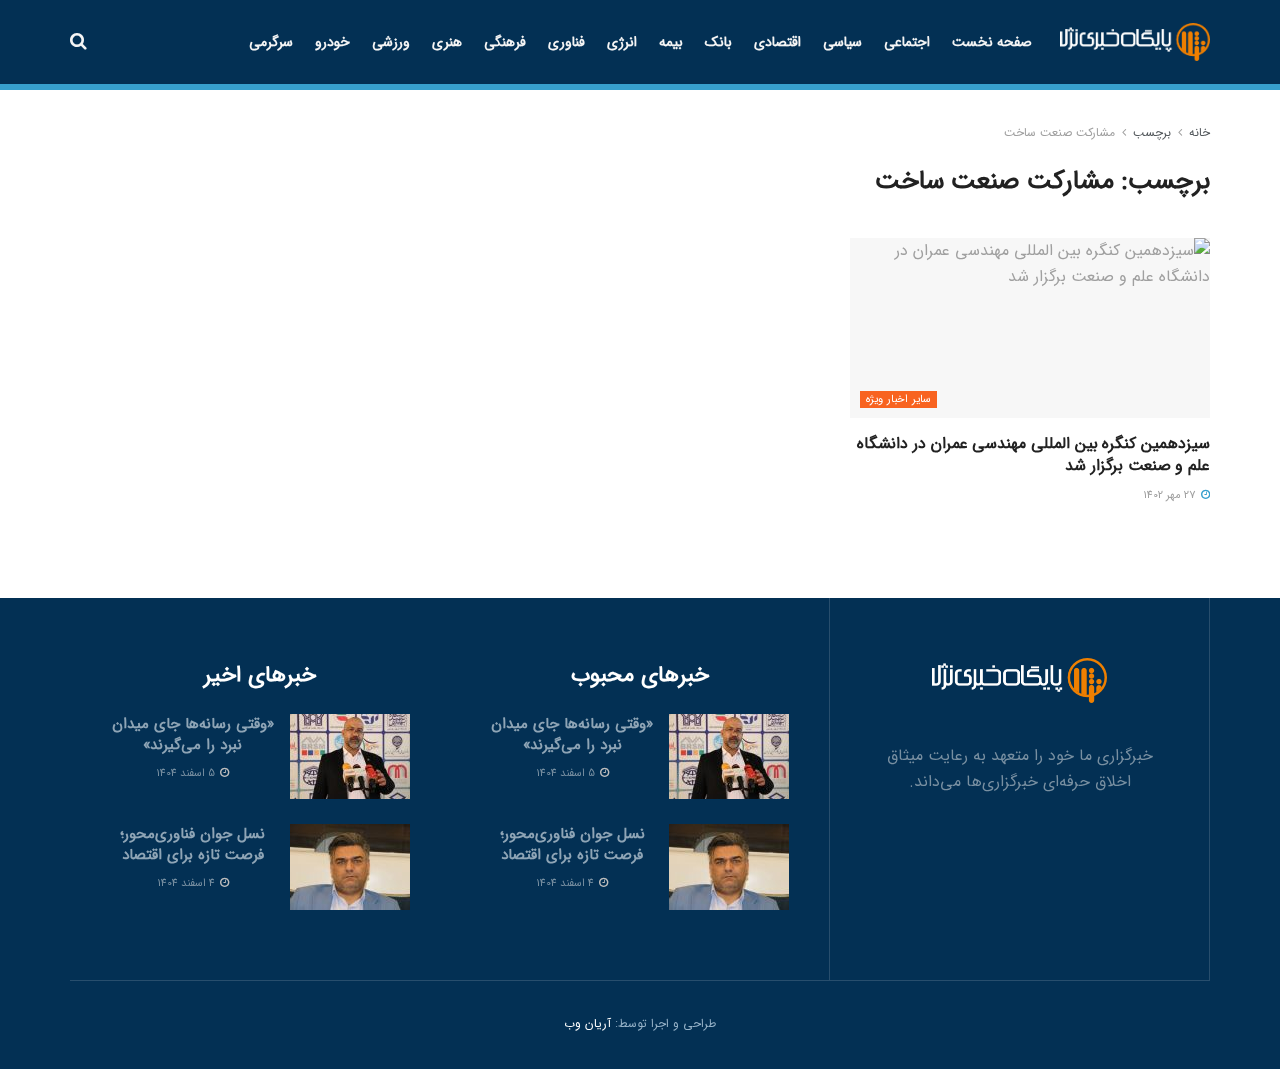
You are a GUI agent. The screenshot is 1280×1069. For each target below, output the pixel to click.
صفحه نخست (992, 42)
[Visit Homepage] (1135, 42)
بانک (718, 42)
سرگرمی (271, 42)
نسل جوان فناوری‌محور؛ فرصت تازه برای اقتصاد (572, 844)
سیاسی (842, 42)
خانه (1199, 132)
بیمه (671, 42)
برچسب (1152, 132)
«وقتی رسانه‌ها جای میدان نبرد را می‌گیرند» (572, 734)
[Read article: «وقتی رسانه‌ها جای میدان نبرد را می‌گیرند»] (729, 757)
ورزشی (391, 42)
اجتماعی (907, 42)
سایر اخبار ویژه (898, 399)
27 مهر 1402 (1171, 495)
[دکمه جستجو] (78, 42)
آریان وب (587, 1023)
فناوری (566, 42)
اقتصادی (777, 42)
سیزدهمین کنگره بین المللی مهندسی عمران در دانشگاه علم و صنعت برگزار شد (1033, 454)
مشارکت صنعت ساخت (1059, 132)
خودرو (332, 42)
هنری (447, 42)
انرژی (622, 42)
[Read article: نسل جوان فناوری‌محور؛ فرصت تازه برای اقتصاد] (729, 867)
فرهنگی (505, 42)
